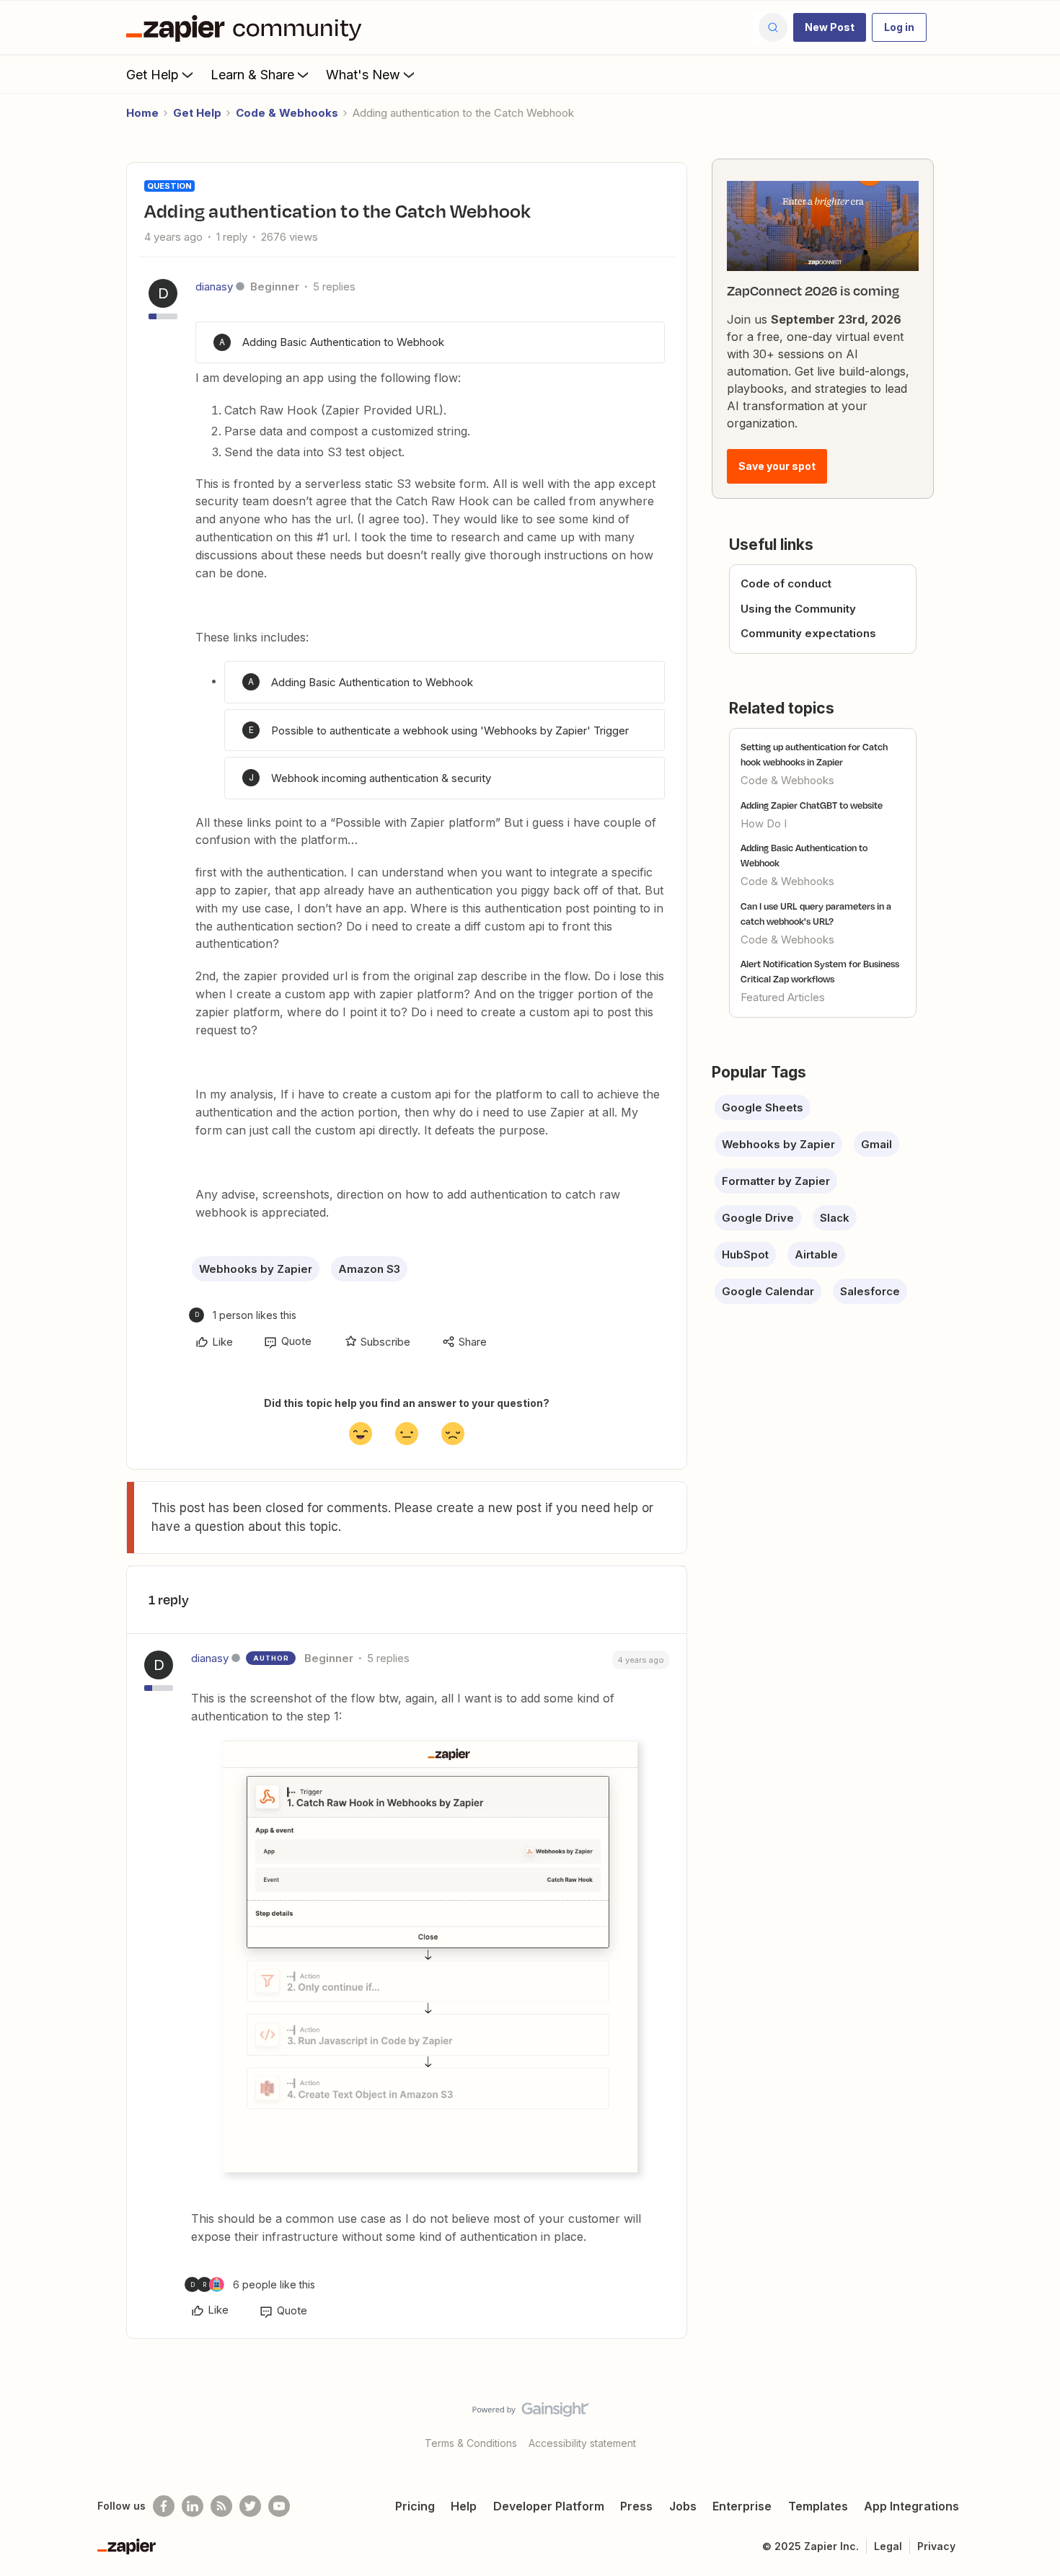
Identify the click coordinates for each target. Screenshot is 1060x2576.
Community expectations (808, 633)
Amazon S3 (369, 1269)
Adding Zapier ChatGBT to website (812, 805)
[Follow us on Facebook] (164, 2506)
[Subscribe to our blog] (221, 2506)
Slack (835, 1218)
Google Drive (758, 1218)
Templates (818, 2506)
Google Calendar (768, 1291)
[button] (830, 27)
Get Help (153, 75)
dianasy (214, 287)
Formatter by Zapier (776, 1181)
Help (464, 2506)
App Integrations (911, 2506)
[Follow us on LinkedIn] (193, 2506)
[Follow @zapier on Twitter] (250, 2506)
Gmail (876, 1144)
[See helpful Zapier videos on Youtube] (279, 2506)
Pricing (415, 2506)
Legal (888, 2546)
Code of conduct (786, 583)
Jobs (683, 2506)
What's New (363, 75)
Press (636, 2506)
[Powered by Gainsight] (530, 2413)
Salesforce (870, 1291)
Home (142, 113)
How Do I (764, 823)
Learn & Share (252, 75)
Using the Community (798, 609)
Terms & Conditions (471, 2443)
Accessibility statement (582, 2443)
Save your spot (777, 466)
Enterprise (742, 2506)
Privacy (936, 2546)
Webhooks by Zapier (256, 1269)
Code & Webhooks (287, 113)
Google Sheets (763, 1107)
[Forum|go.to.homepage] (247, 27)
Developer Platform (549, 2506)
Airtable (816, 1254)
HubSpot (745, 1254)
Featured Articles (783, 997)
